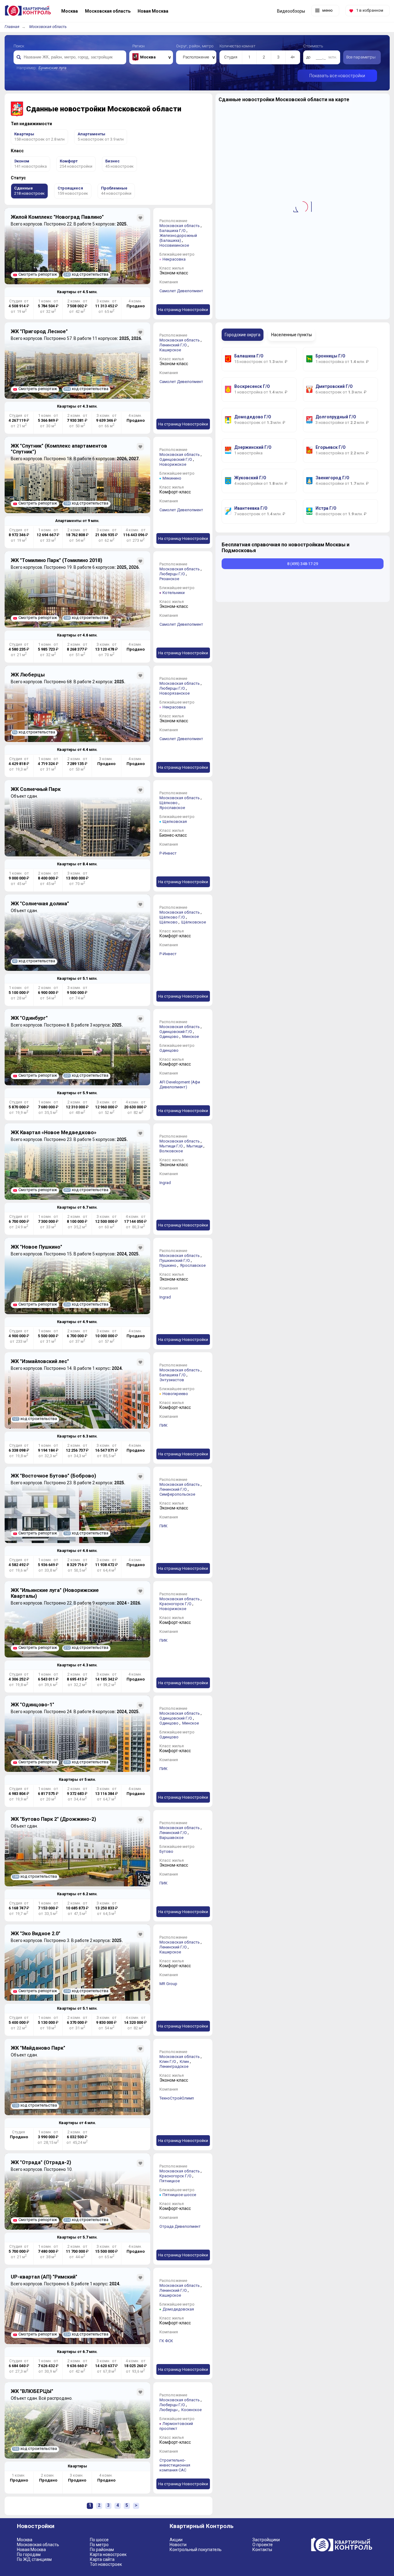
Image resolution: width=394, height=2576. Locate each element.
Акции (176, 2540)
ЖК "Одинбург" (29, 1018)
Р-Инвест (168, 853)
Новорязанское (175, 693)
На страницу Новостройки (183, 310)
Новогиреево (175, 1394)
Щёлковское (194, 922)
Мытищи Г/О (171, 1146)
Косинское (191, 2410)
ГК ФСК (166, 2341)
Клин (184, 2062)
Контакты (262, 2550)
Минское (191, 1037)
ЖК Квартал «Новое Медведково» (54, 1132)
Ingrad (165, 1183)
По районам (102, 2550)
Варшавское (171, 1838)
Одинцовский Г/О (176, 459)
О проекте (263, 2545)
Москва (25, 2540)
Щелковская (175, 821)
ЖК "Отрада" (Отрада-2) (41, 2162)
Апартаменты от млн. (77, 521)
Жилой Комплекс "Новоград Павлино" (57, 217)
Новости (178, 2545)
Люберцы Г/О (172, 574)
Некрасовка (174, 259)
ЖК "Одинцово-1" (32, 1705)
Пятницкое (170, 2181)
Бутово (166, 1851)
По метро (99, 2545)
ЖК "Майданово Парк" (38, 2048)
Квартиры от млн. (77, 292)
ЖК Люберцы (28, 675)
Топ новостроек (106, 2564)
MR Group (168, 1984)
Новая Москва (31, 2550)
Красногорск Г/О (175, 1604)
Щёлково (169, 803)
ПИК (163, 1425)
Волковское (171, 1151)
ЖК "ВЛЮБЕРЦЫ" (32, 2391)
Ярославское (172, 808)
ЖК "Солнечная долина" (40, 904)
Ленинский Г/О (173, 345)
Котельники (174, 593)
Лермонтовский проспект (176, 2426)
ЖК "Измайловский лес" (40, 1361)
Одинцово (169, 1037)
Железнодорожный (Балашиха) (178, 238)
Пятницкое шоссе (179, 2195)
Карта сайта (102, 2559)
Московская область (48, 27)
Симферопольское (177, 1494)
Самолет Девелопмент (181, 291)
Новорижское (173, 464)
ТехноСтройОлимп (177, 2098)
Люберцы (169, 2410)
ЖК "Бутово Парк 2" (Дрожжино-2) (53, 1819)
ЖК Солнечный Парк (36, 789)
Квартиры (77, 2466)
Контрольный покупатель (196, 2550)
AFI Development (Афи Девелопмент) (180, 1085)
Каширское (170, 350)
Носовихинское (174, 245)
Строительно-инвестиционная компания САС (175, 2465)
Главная (12, 27)
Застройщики (266, 2540)
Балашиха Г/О (173, 231)
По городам (29, 2554)
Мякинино (172, 478)
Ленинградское (174, 2066)
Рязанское (169, 579)
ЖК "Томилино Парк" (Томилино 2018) (56, 560)
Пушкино (168, 1265)
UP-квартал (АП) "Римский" (44, 2277)
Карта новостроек (108, 2554)
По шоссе (99, 2540)
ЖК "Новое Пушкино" (36, 1247)
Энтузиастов (172, 1380)
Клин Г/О (168, 2062)
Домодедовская (178, 2309)
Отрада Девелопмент (180, 2226)
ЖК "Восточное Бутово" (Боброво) (53, 1476)
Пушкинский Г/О (175, 1260)
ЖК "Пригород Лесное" (39, 331)
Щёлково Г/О (172, 917)
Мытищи (195, 1146)
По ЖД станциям (34, 2559)
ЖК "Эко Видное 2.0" (36, 1934)
